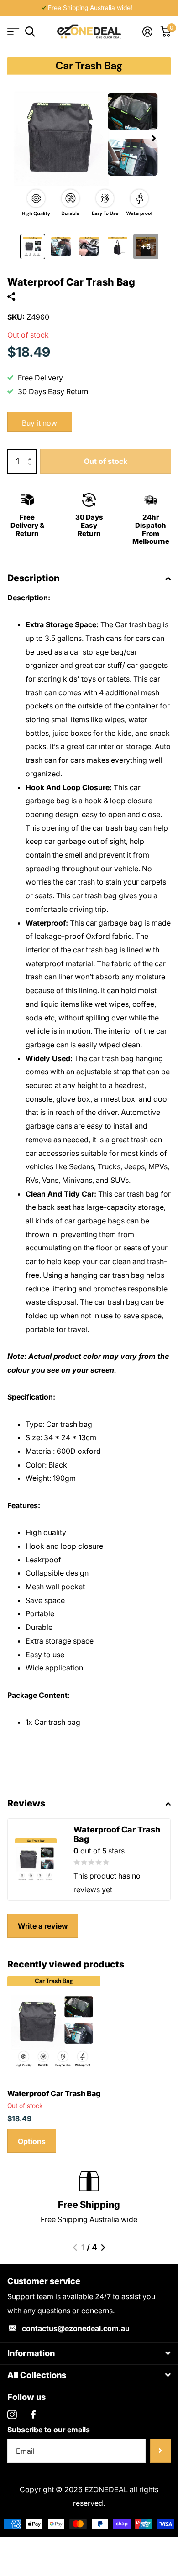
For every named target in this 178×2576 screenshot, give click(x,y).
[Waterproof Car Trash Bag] (54, 2022)
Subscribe (160, 2451)
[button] (153, 138)
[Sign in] (147, 31)
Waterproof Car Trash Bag (54, 2093)
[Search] (30, 32)
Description (33, 578)
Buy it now (39, 423)
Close (89, 2354)
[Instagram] (12, 2415)
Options (32, 2141)
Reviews (26, 1803)
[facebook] (33, 2415)
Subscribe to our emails (49, 2430)
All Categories (13, 32)
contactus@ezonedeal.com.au (76, 2328)
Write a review (43, 1926)
